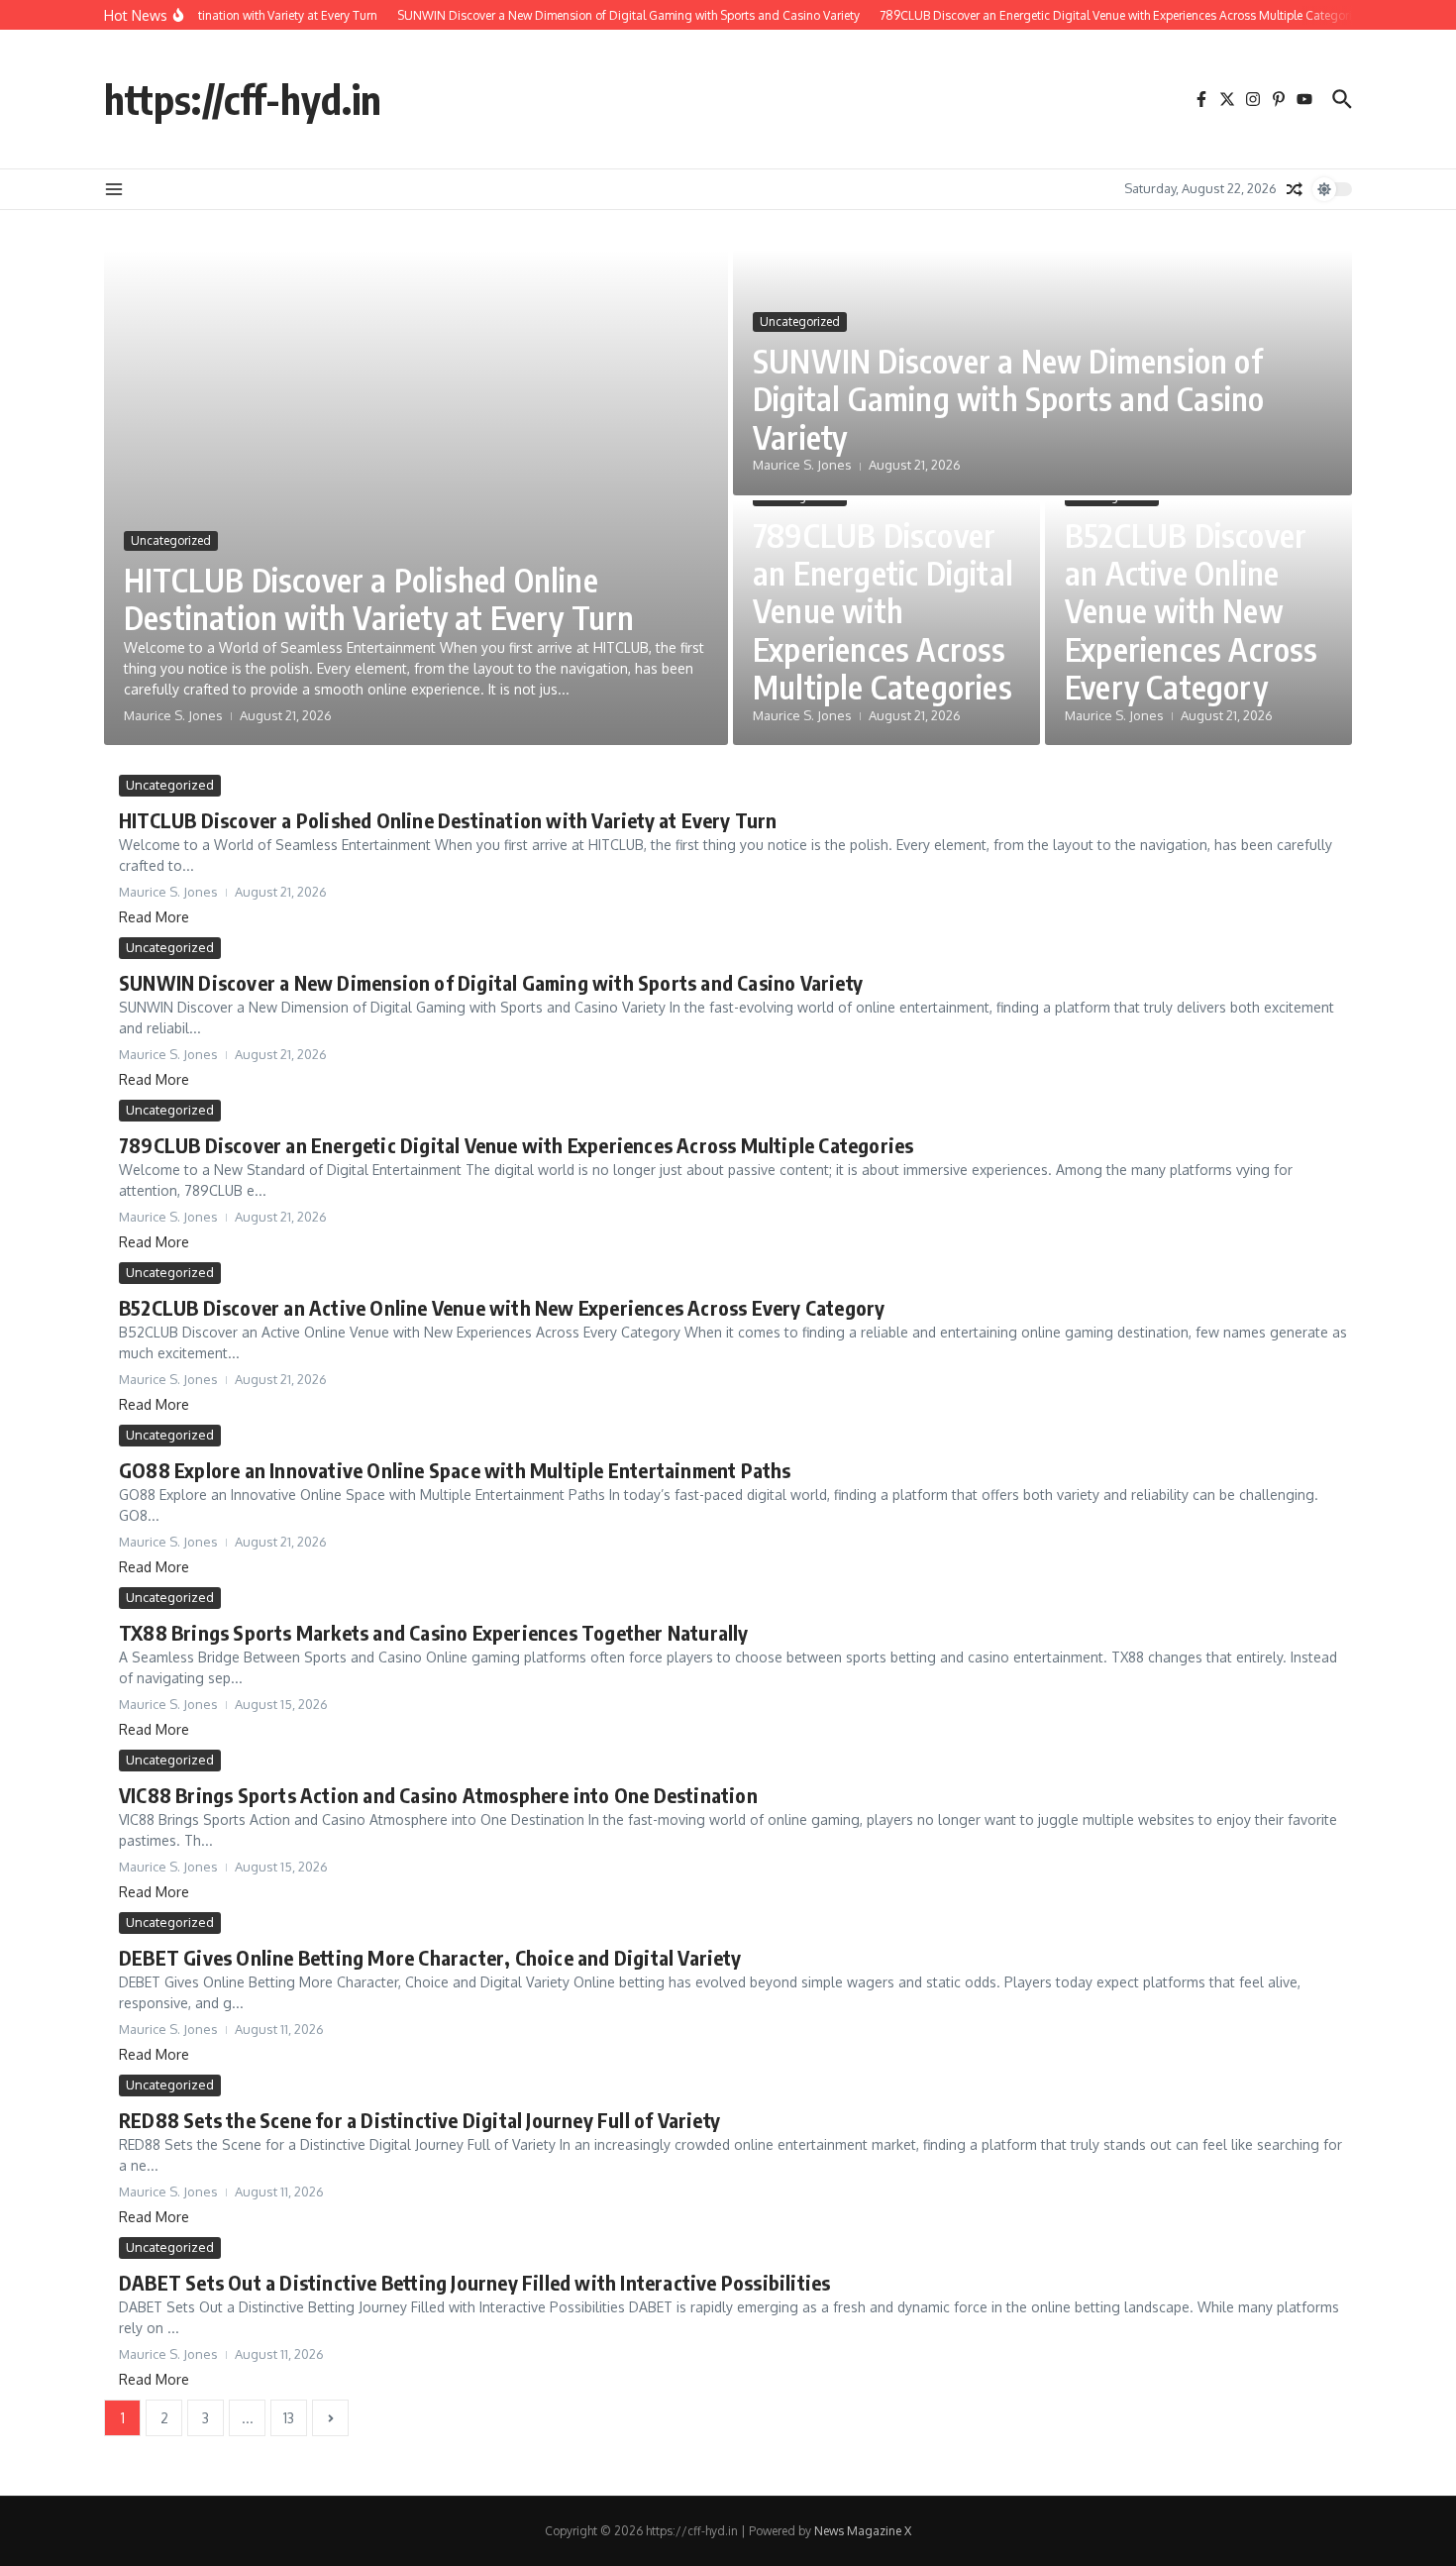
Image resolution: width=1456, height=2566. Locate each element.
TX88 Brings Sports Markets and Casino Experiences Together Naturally (434, 1632)
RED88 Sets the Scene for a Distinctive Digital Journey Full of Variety (419, 2120)
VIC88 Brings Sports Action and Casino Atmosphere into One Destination (438, 1795)
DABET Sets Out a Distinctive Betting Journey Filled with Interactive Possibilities (474, 2282)
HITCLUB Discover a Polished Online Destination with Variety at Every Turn (379, 598)
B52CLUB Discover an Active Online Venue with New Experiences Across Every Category (1192, 611)
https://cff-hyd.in (243, 99)
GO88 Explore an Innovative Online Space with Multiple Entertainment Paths (455, 1470)
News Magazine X (863, 2531)
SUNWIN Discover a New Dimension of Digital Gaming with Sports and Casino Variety (1008, 399)
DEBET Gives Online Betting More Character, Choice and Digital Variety (430, 1957)
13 (289, 2418)
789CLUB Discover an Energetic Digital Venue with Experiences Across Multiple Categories (883, 611)
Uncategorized (171, 540)
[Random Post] (1295, 189)
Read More (154, 917)
